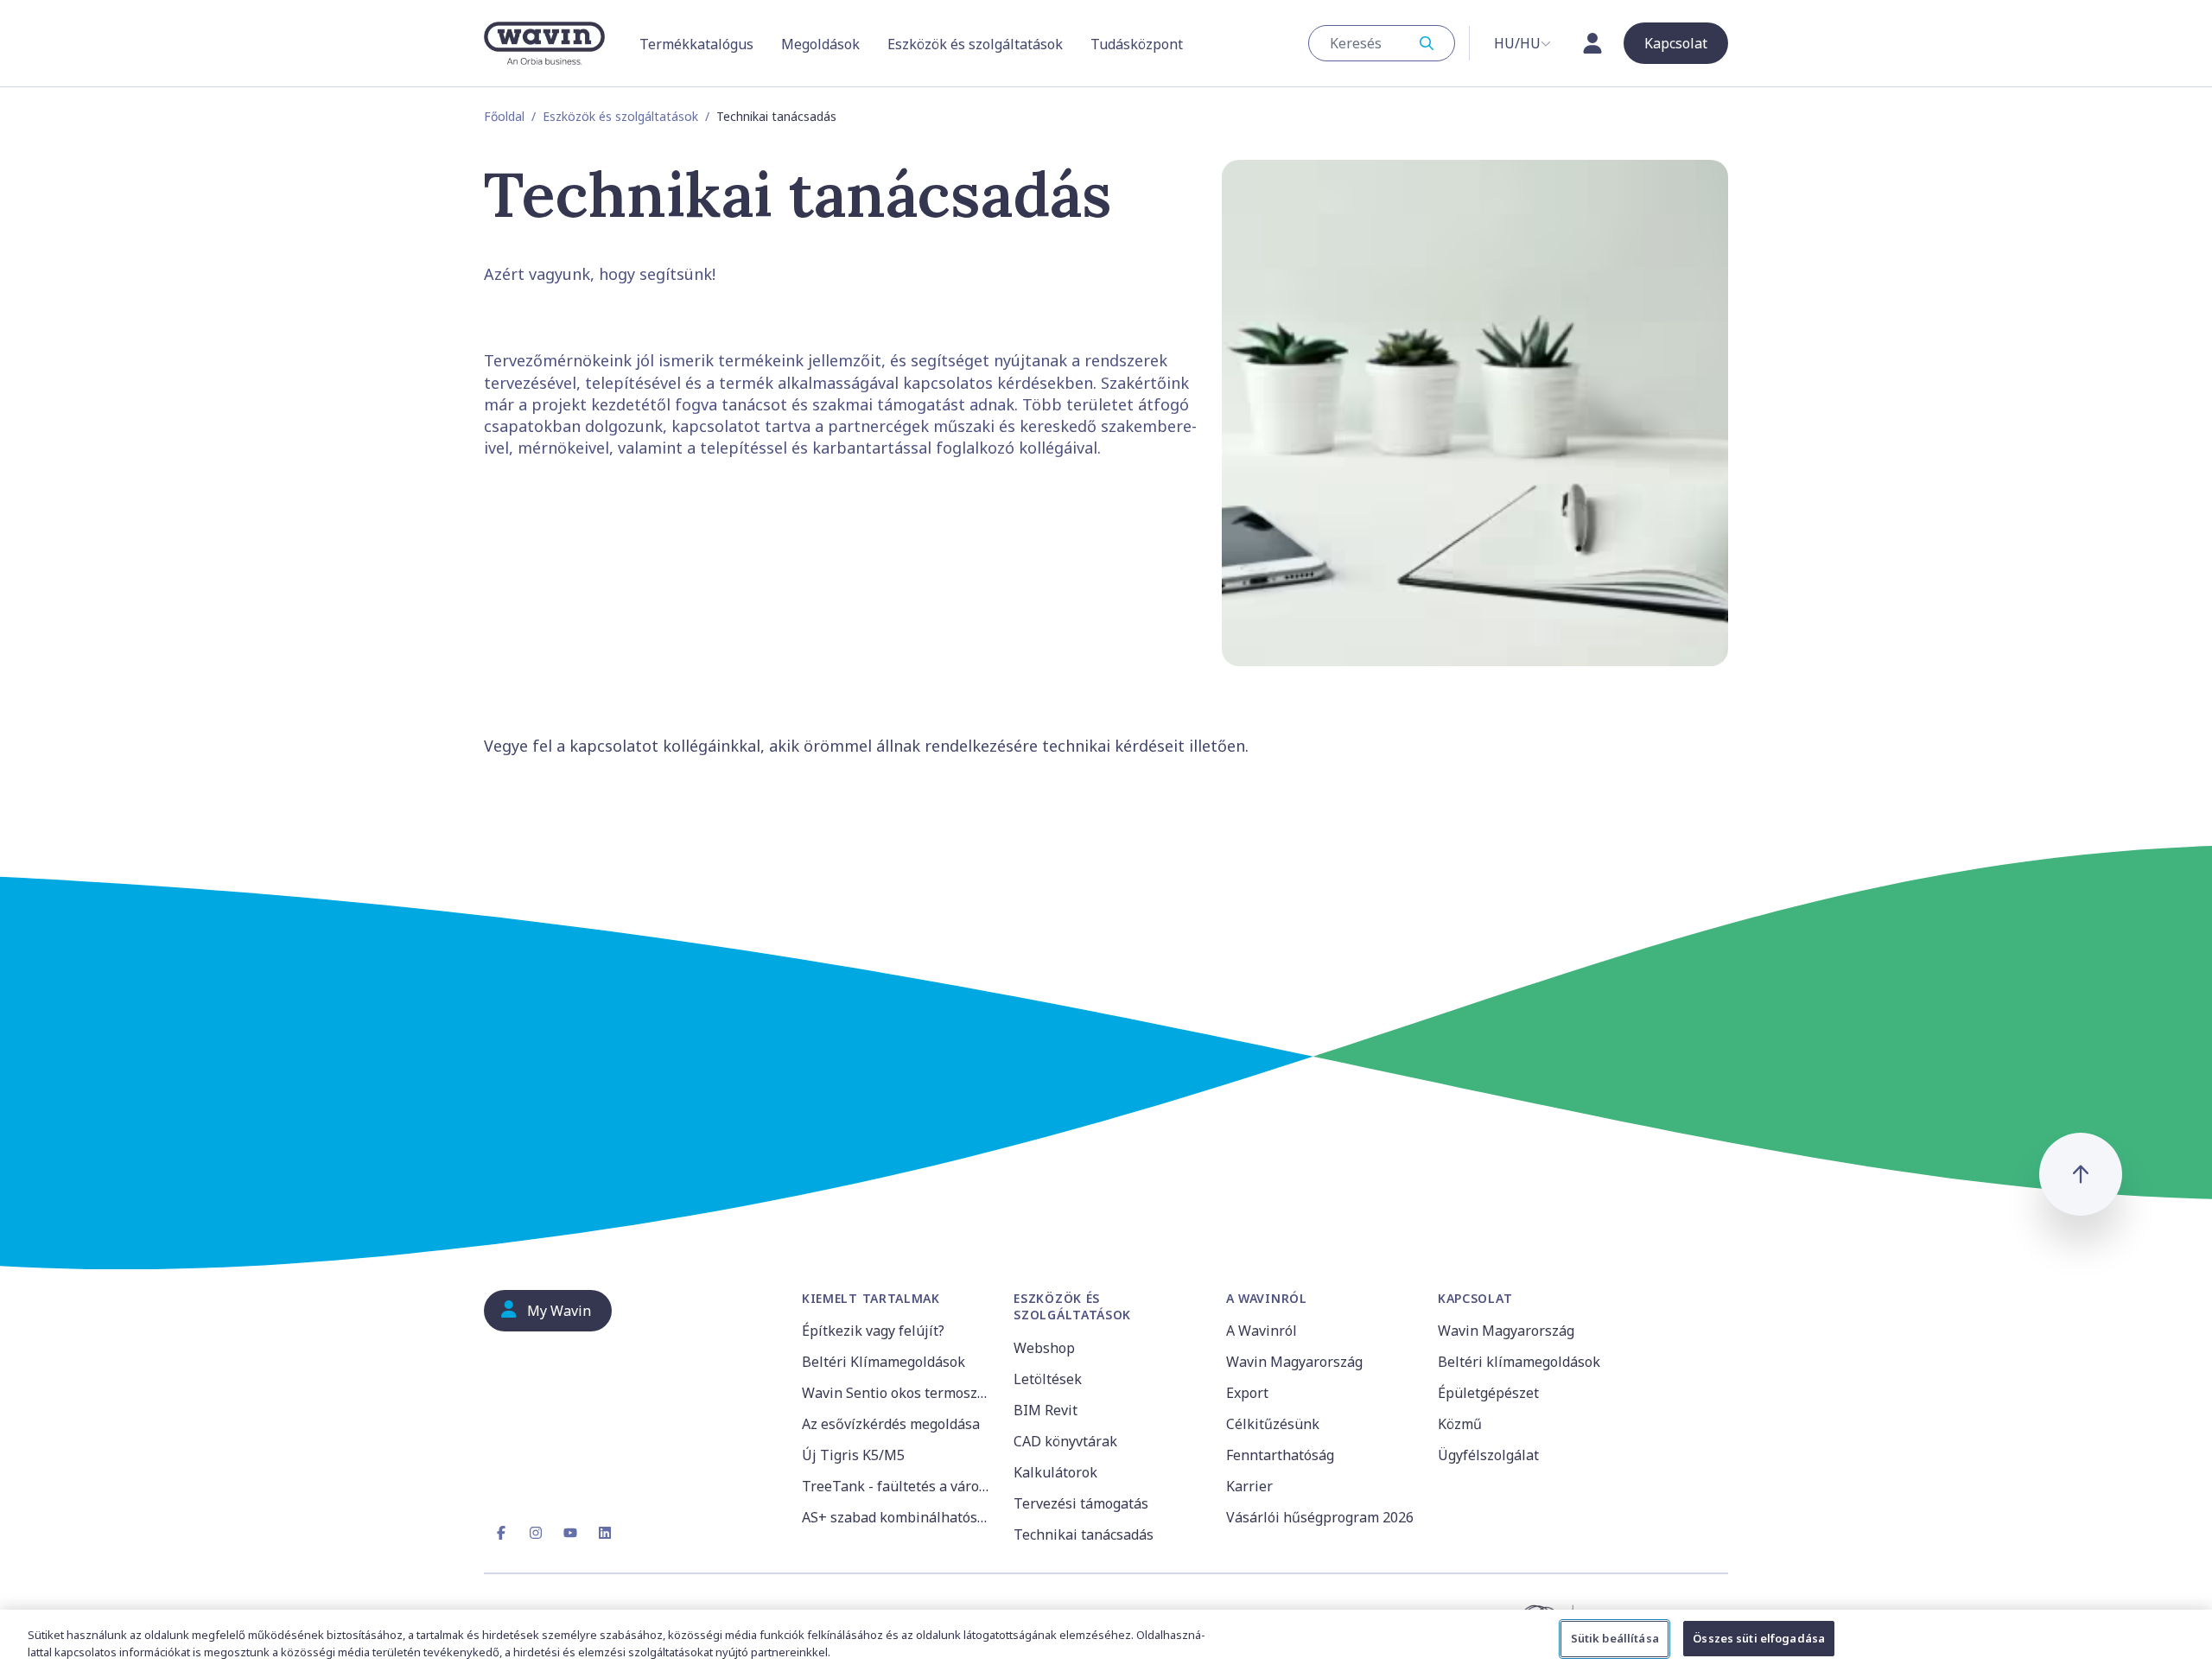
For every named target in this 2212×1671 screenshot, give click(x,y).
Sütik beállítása (1615, 1638)
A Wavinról (1262, 1331)
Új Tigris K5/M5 (853, 1455)
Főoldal (504, 116)
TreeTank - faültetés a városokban (897, 1486)
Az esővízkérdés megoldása (891, 1424)
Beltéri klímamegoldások (1519, 1362)
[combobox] (1382, 43)
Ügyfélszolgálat (1488, 1455)
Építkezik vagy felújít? (873, 1331)
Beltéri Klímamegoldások (884, 1362)
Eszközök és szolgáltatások (620, 116)
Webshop (1044, 1348)
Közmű (1460, 1424)
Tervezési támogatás (1081, 1503)
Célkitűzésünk (1273, 1424)
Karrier (1249, 1486)
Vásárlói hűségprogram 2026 (1320, 1517)
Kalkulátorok (1055, 1472)
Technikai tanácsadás (1084, 1534)
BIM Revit (1046, 1410)
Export (1247, 1393)
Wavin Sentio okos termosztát (897, 1393)
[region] (1106, 1640)
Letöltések (1048, 1379)
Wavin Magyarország (1294, 1362)
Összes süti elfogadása (1759, 1638)
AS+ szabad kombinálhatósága (897, 1517)
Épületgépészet (1488, 1393)
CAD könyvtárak (1065, 1441)
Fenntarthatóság (1280, 1455)
